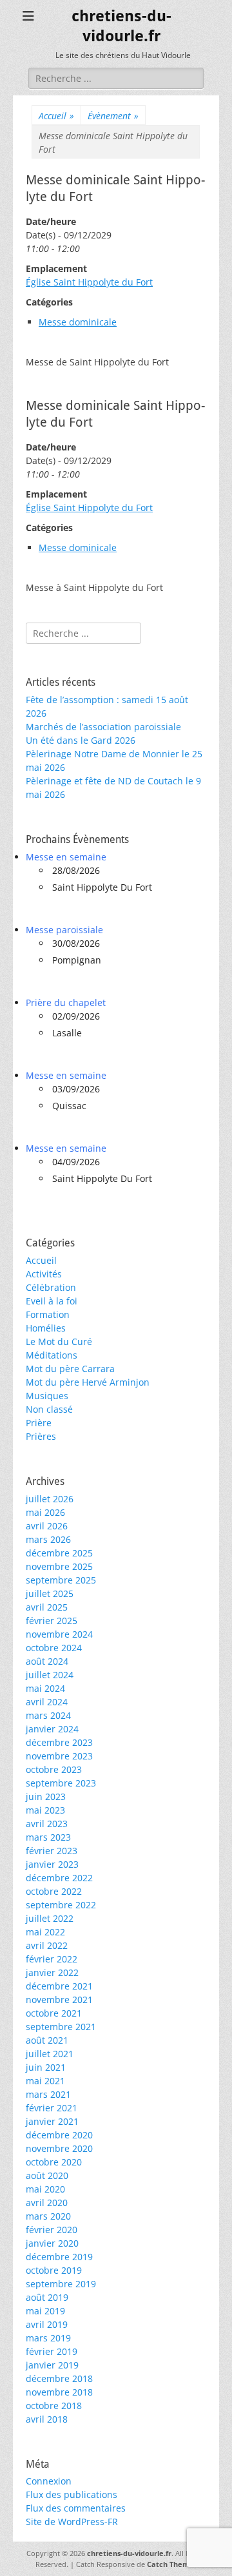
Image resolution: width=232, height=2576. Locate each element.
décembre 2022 (59, 1878)
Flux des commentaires (76, 2508)
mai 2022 (45, 1932)
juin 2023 (46, 1796)
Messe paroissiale (64, 930)
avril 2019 (47, 2324)
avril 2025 (47, 1607)
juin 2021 (46, 2067)
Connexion (49, 2481)
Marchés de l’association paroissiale (103, 727)
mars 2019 (48, 2338)
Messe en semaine (66, 857)
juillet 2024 (50, 1675)
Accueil (56, 116)
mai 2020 (45, 2189)
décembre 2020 (59, 2135)
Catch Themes (172, 2564)
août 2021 (47, 2040)
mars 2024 (48, 1715)
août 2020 (47, 2175)
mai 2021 (45, 2081)
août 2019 (47, 2297)
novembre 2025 (59, 1566)
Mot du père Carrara (70, 1369)
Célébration (51, 1287)
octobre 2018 (54, 2406)
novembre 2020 (59, 2148)
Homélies (46, 1328)
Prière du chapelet (66, 1002)
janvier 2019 (52, 2365)
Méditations (52, 1355)
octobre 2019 (54, 2270)
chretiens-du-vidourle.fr (129, 2553)
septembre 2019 (61, 2284)
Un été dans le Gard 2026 (81, 740)
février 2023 (52, 1851)
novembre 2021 (59, 2000)
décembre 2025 (59, 1553)
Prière (39, 1423)
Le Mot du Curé (59, 1341)
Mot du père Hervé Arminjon (88, 1382)
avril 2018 (47, 2419)
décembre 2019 (59, 2257)
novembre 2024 (59, 1634)
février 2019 (52, 2351)
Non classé (49, 1409)
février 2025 (52, 1621)
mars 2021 (48, 2094)
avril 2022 (47, 1945)
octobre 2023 (54, 1769)
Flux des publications (72, 2494)
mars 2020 (48, 2216)
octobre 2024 (54, 1648)
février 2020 (52, 2230)
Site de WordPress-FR (72, 2522)
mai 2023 (45, 1810)
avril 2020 (47, 2203)
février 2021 (52, 2108)
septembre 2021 (61, 2027)
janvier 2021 (52, 2121)
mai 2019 (45, 2311)
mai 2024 (45, 1688)
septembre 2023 (61, 1783)
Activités (44, 1274)
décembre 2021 (59, 1986)
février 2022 (52, 1959)
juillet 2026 (50, 1499)
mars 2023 (48, 1837)
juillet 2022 (50, 1918)
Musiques (47, 1396)
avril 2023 (47, 1824)
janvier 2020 (52, 2243)
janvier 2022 (52, 1972)
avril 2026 (47, 1526)
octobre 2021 (54, 2013)
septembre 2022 (61, 1905)
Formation (48, 1314)
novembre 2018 (59, 2392)
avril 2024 (47, 1702)
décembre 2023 (59, 1742)
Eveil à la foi (52, 1301)
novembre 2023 (59, 1756)
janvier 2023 (52, 1864)
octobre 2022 (54, 1891)
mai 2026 (45, 1512)
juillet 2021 (50, 2054)
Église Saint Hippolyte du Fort (89, 282)
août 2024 (47, 1661)
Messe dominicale (78, 322)
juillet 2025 (50, 1593)
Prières (41, 1436)
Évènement (113, 116)
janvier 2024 (52, 1729)
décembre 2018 (59, 2378)
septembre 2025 (61, 1580)
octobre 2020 (54, 2162)
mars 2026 (48, 1539)
